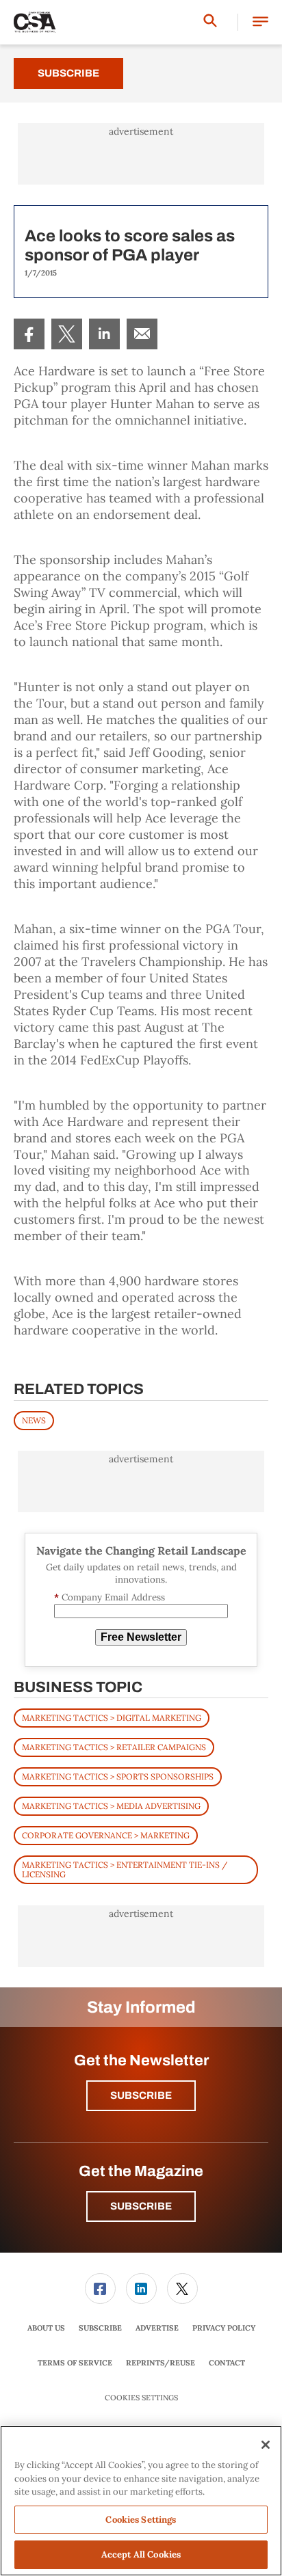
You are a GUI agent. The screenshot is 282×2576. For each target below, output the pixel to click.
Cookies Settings (141, 2398)
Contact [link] (227, 2363)
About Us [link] (46, 2328)
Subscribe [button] (141, 2095)
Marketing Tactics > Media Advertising (111, 1806)
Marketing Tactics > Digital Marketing (112, 1718)
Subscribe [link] (100, 2328)
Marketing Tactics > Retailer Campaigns (114, 1747)
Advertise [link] (157, 2328)
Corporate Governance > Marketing (106, 1835)
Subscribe (68, 73)
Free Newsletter (141, 1637)
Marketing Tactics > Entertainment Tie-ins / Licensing (125, 1869)
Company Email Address (110, 1597)
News (34, 1420)
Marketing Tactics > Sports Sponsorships (118, 1776)
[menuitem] (29, 334)
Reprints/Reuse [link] (161, 2363)
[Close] (266, 2445)
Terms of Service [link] (75, 2363)
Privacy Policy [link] (224, 2328)
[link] (29, 334)
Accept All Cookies (141, 2554)
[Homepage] (35, 23)
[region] (141, 2501)
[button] (260, 22)
